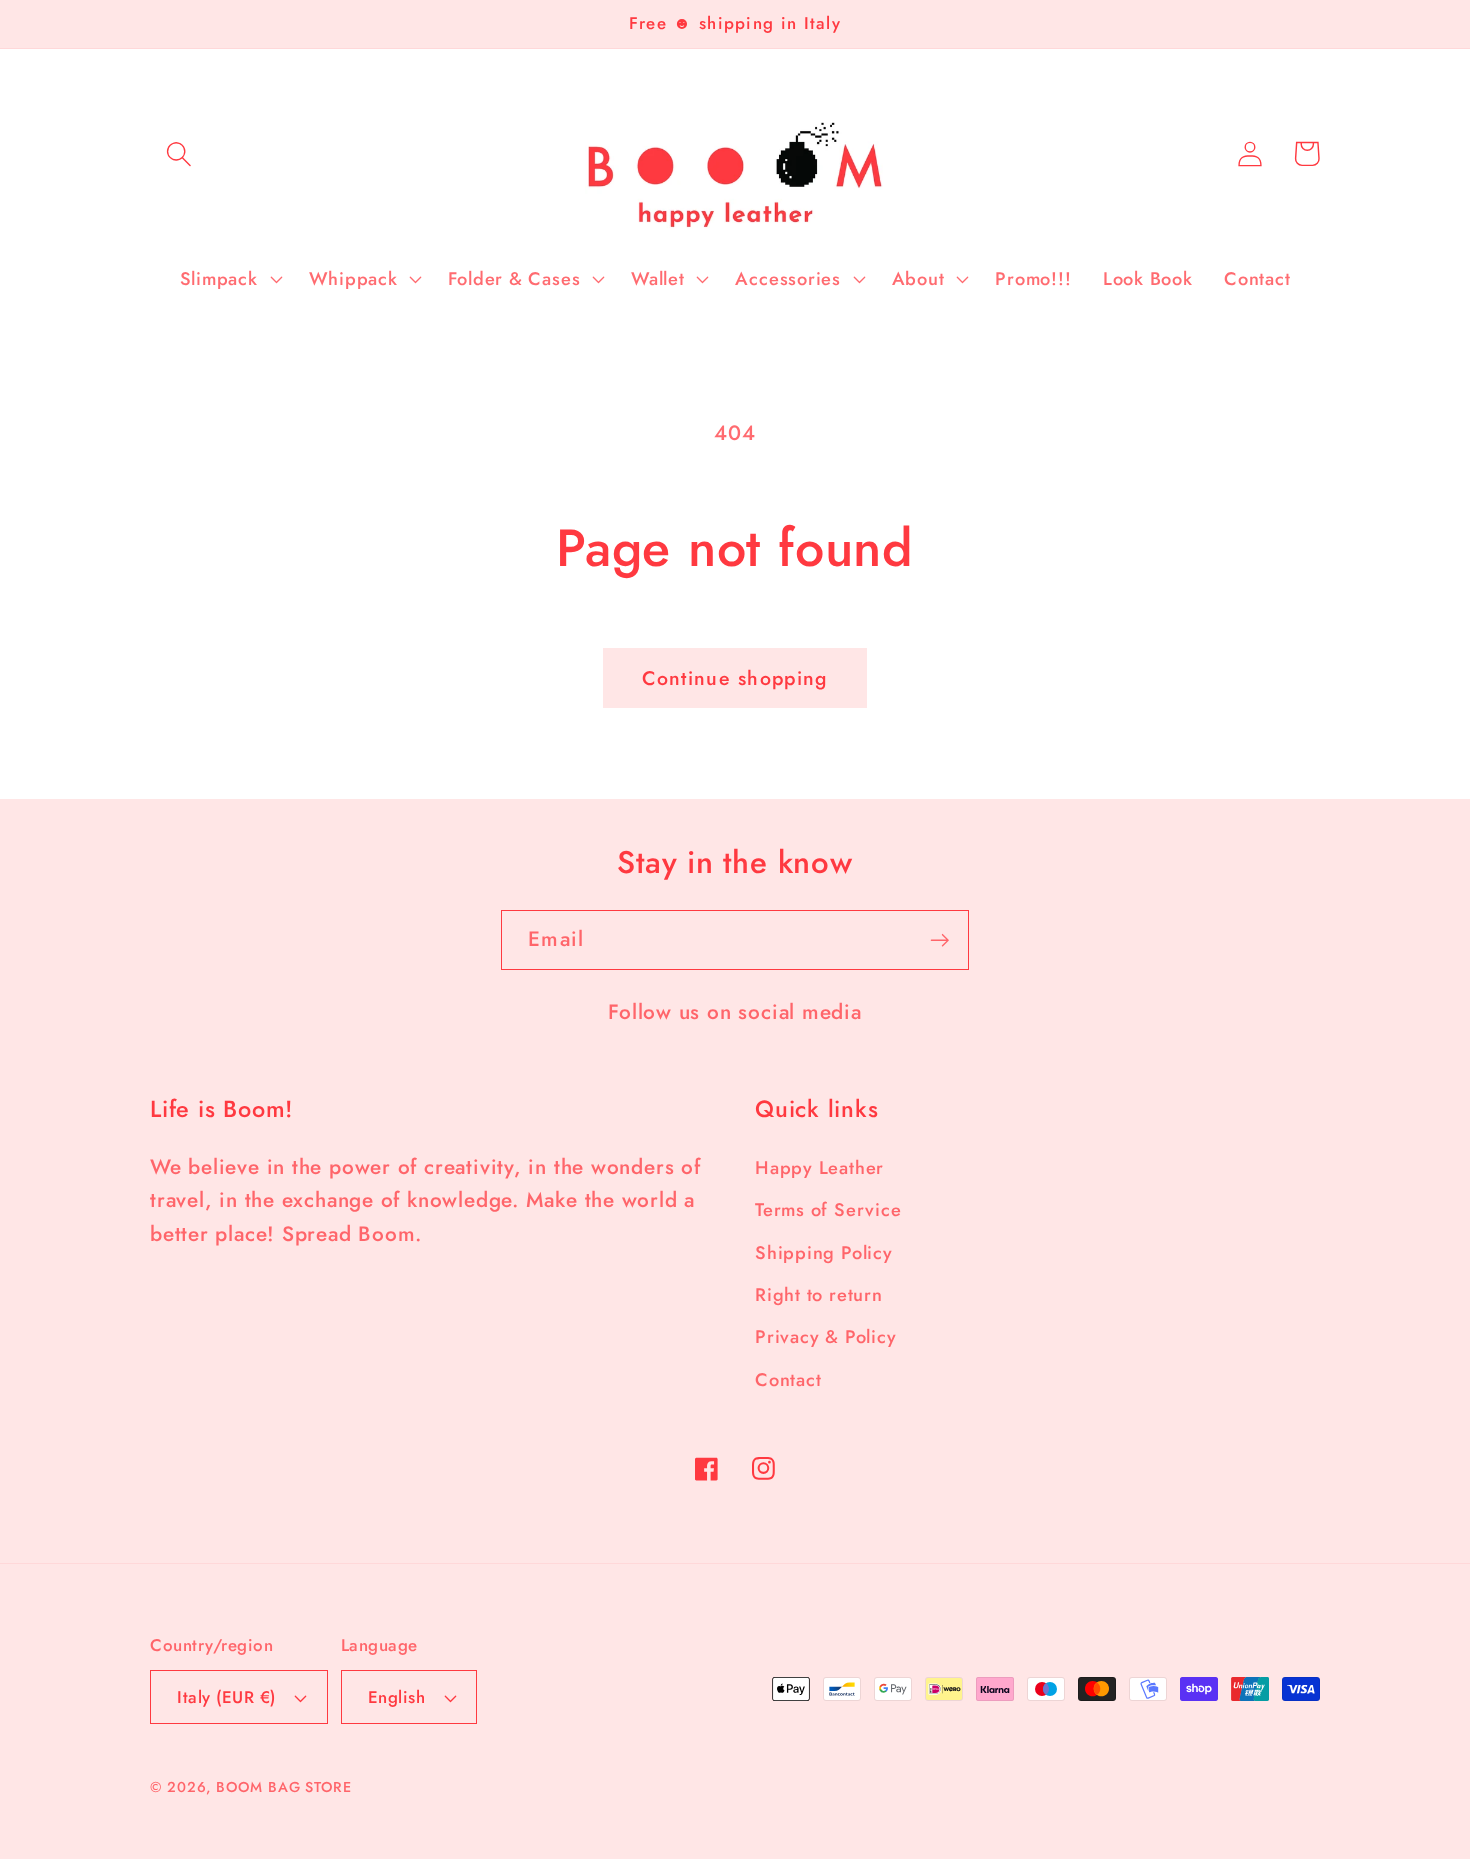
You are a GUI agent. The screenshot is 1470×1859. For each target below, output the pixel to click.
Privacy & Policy (825, 1337)
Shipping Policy (824, 1253)
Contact (788, 1380)
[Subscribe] (939, 940)
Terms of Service (828, 1210)
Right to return (819, 1295)
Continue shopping (734, 678)
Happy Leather (819, 1168)
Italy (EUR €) (226, 1697)
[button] (178, 153)
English (397, 1697)
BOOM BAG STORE (284, 1787)
